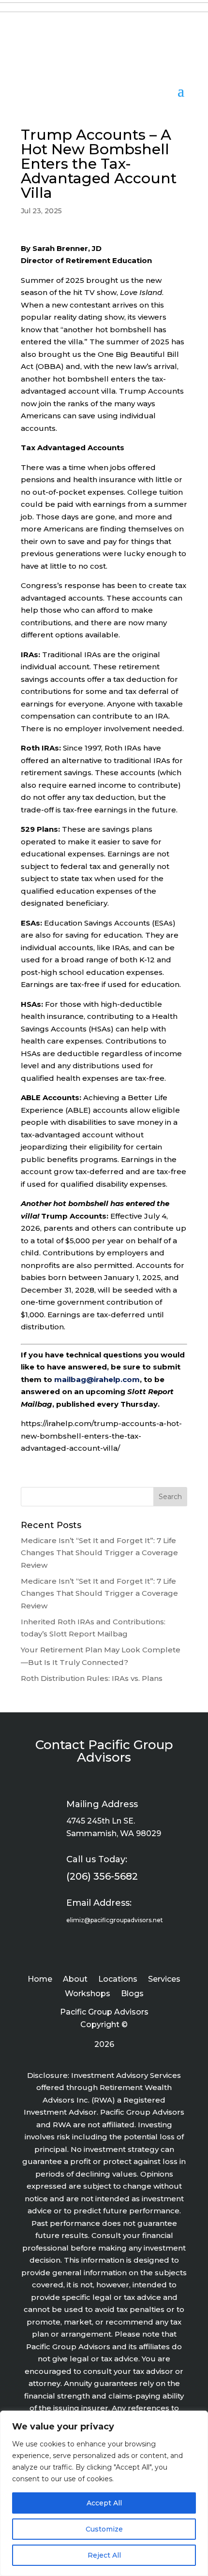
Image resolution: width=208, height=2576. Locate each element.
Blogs (132, 1994)
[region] (104, 2493)
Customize (104, 2529)
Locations (118, 1980)
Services (164, 1980)
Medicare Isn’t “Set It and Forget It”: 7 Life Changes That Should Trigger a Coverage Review (99, 1553)
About (75, 1980)
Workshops (88, 1994)
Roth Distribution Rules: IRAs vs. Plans (92, 1678)
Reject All (104, 2555)
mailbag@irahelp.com (97, 1379)
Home (40, 1980)
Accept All (104, 2503)
